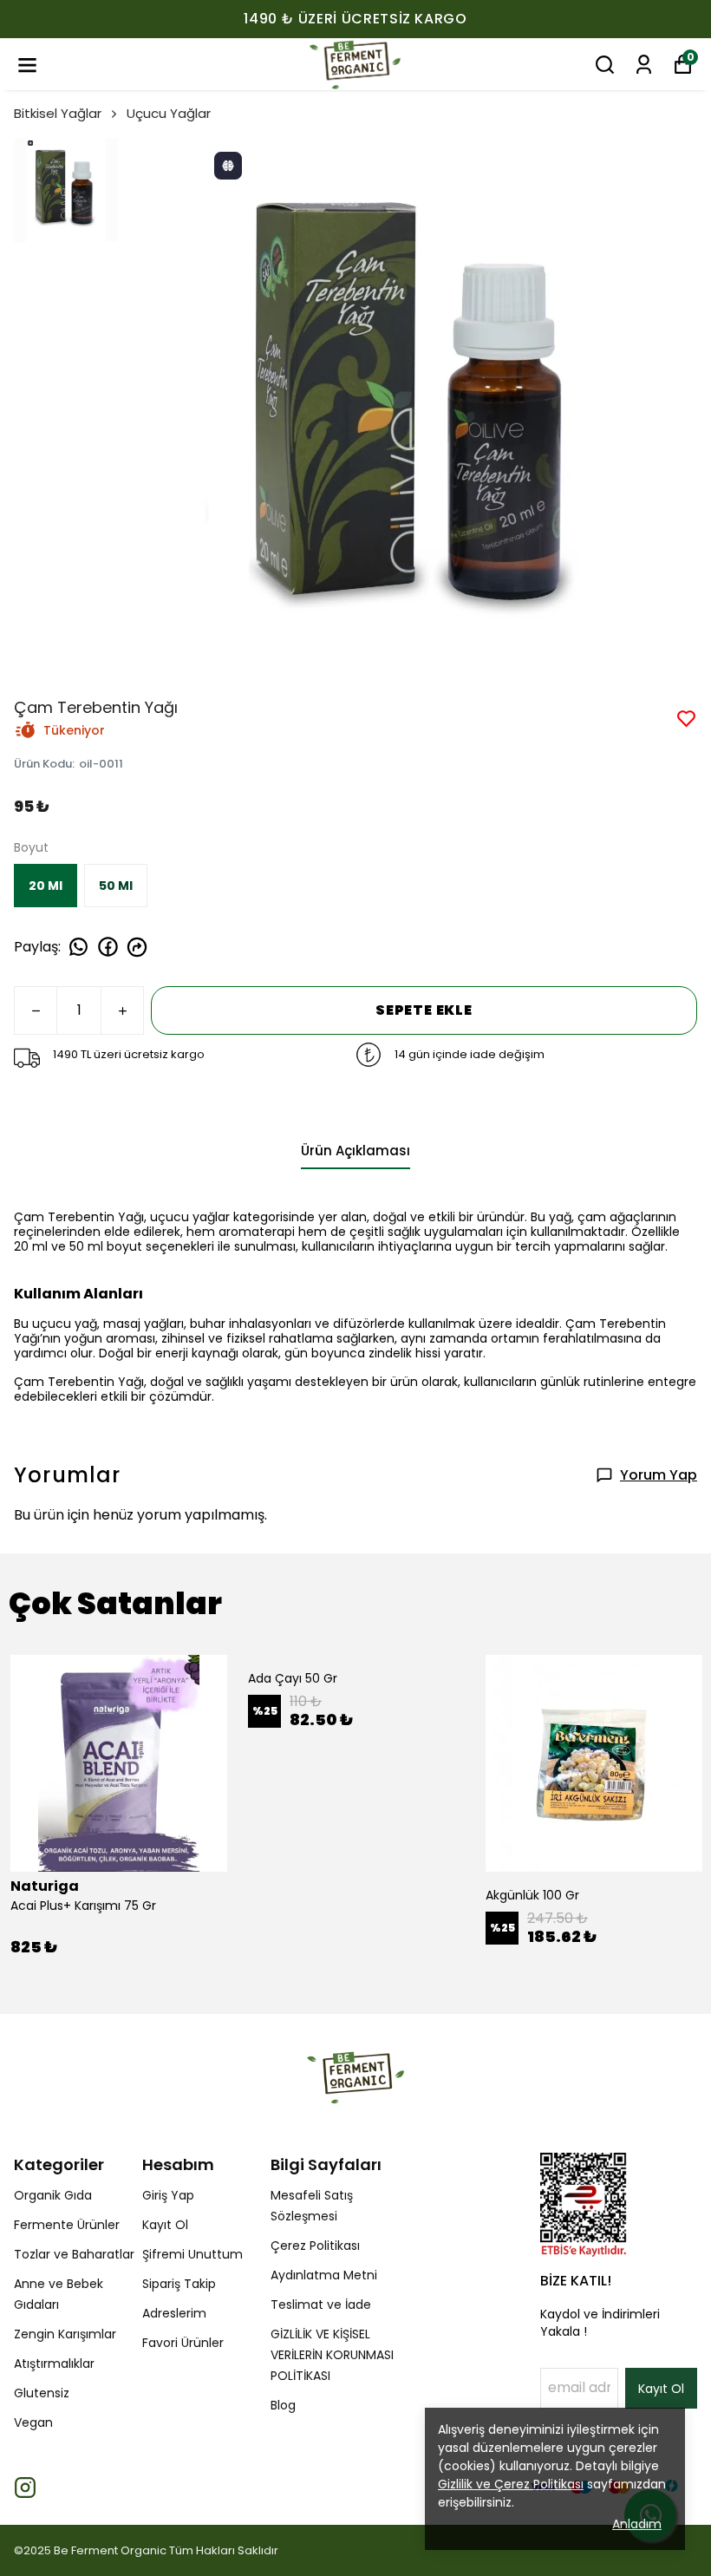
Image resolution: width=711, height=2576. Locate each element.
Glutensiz (42, 2393)
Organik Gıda (53, 2195)
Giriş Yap (168, 2195)
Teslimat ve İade (321, 2305)
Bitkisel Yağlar (58, 113)
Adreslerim (174, 2313)
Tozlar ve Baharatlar (74, 2254)
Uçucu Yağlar (169, 113)
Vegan (33, 2422)
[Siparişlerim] (644, 65)
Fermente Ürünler (67, 2225)
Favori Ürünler (183, 2343)
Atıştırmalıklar (54, 2364)
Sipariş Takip (179, 2284)
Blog (283, 2405)
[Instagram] (25, 2488)
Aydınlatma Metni (324, 2275)
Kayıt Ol (165, 2225)
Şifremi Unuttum (192, 2254)
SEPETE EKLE (424, 1010)
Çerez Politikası (315, 2246)
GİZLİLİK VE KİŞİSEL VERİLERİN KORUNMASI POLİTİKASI (332, 2355)
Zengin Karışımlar (65, 2334)
